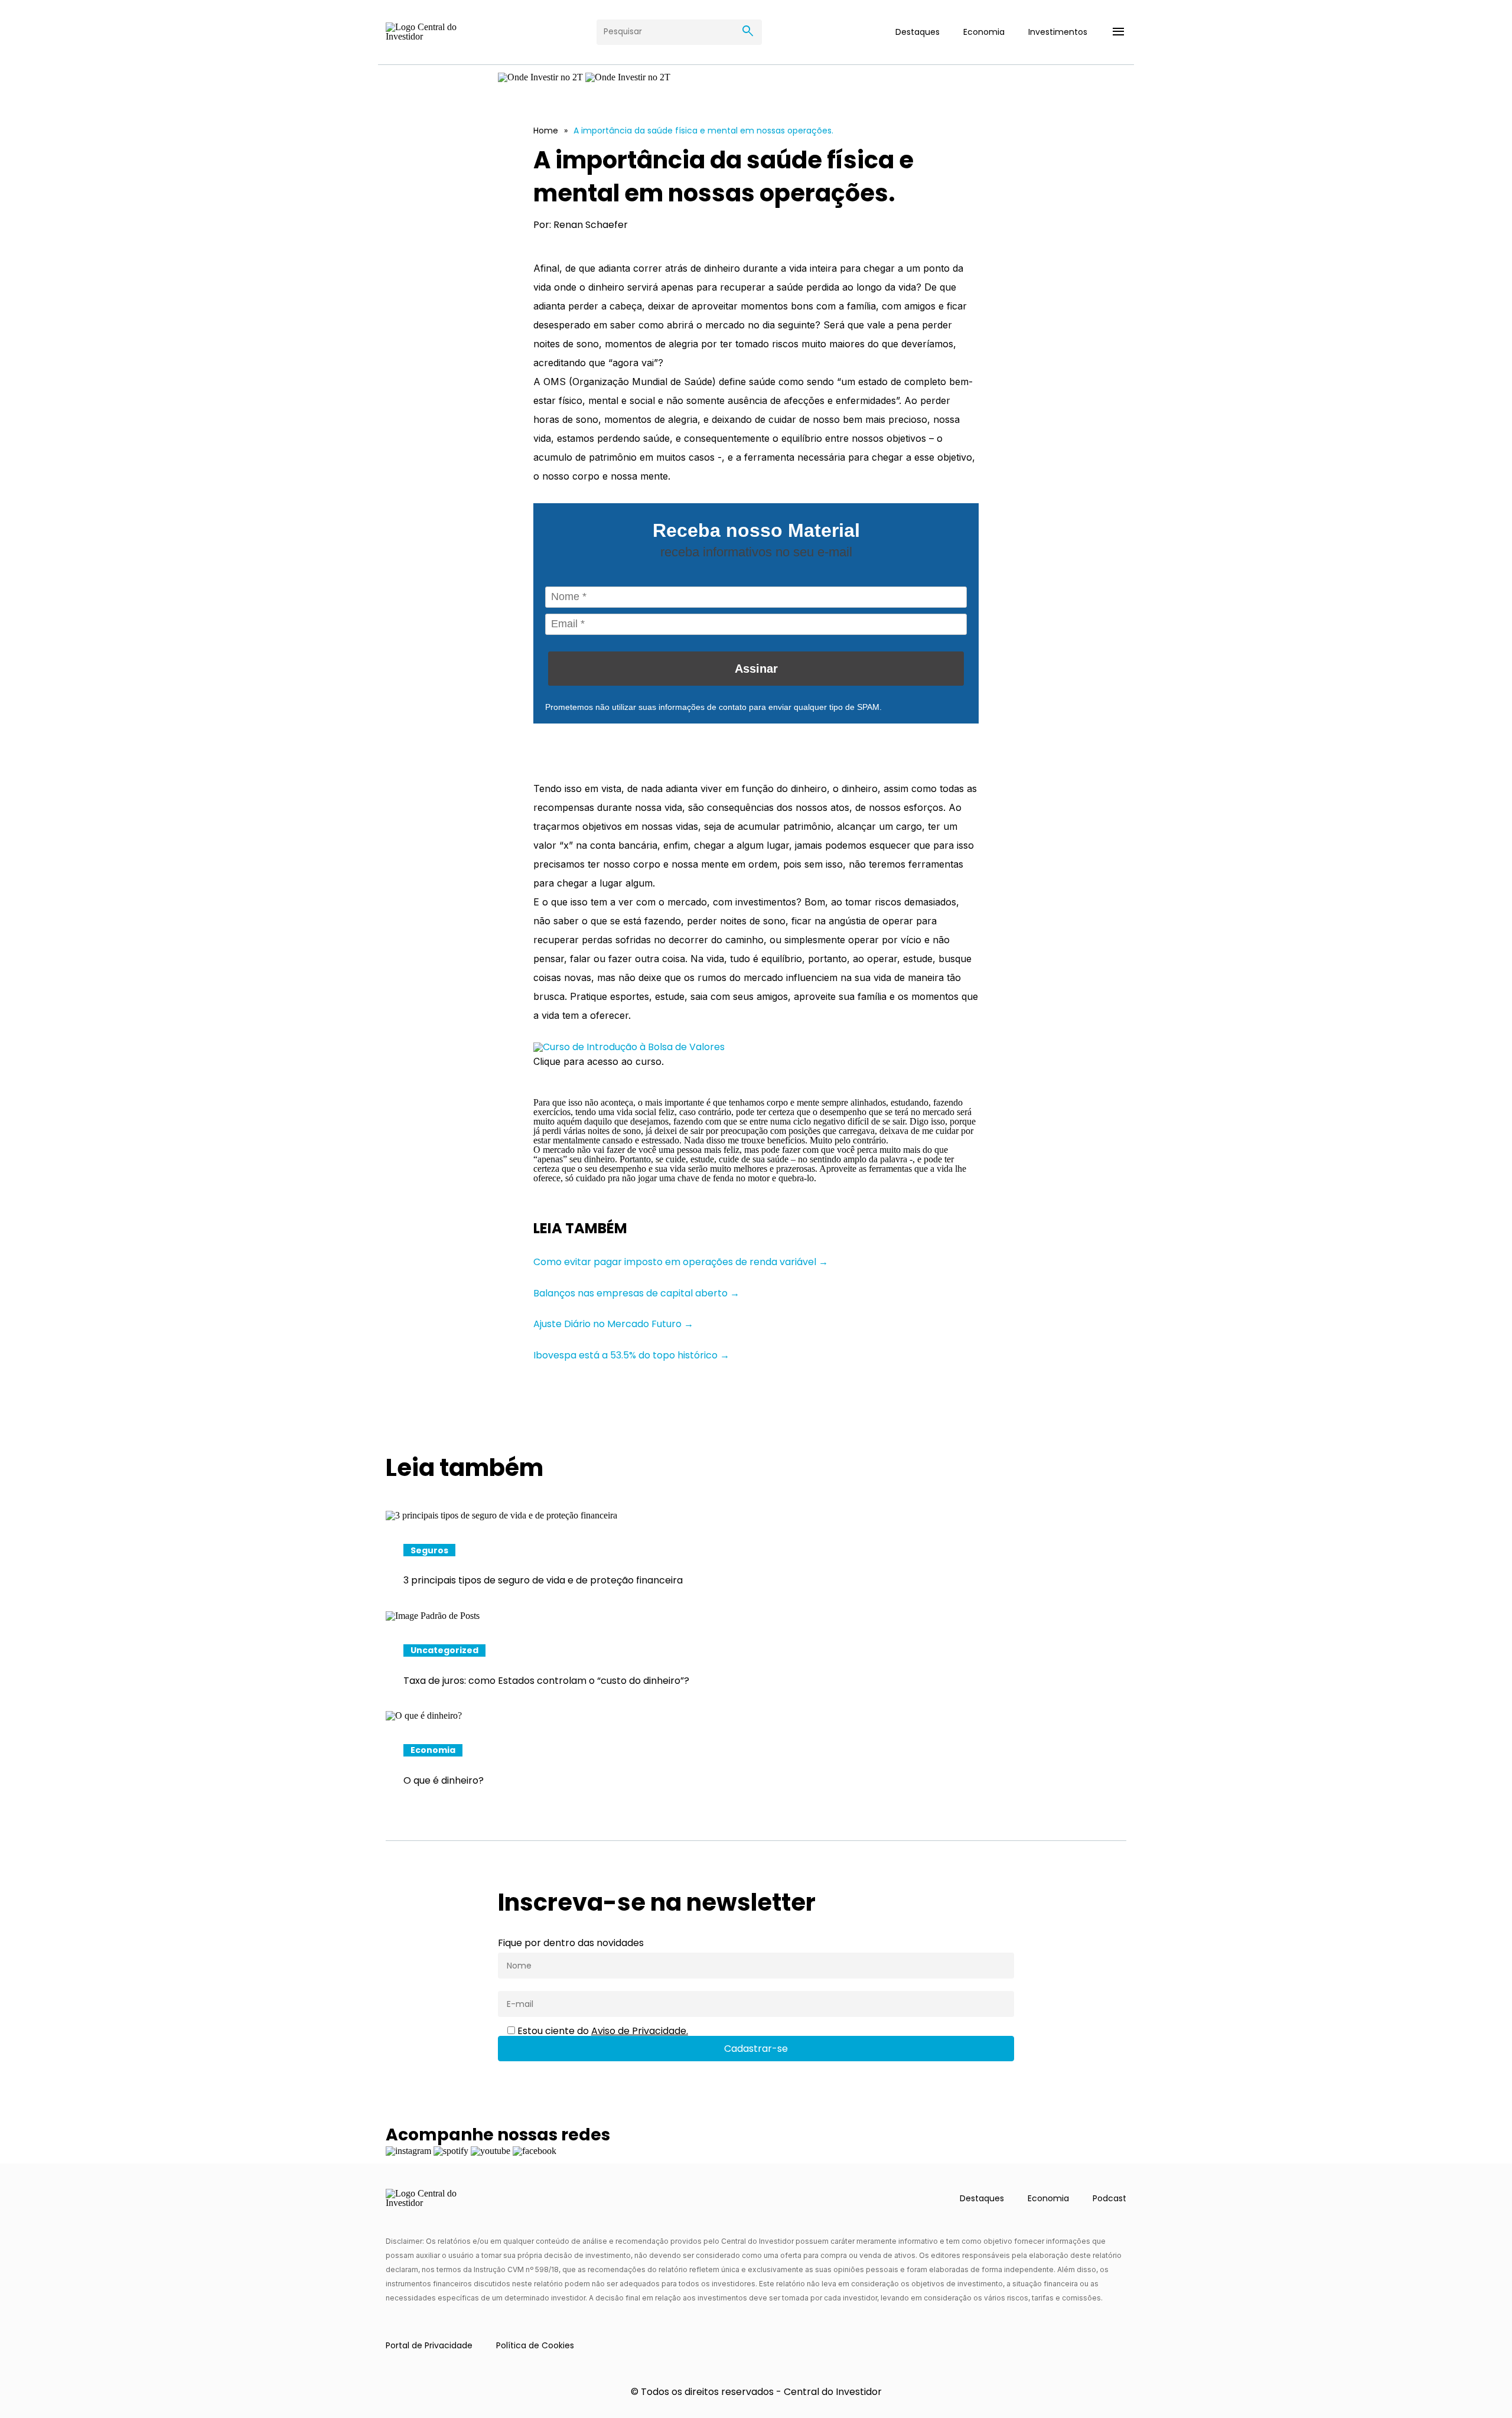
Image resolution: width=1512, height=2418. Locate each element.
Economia (984, 32)
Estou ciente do (602, 2031)
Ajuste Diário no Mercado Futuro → (613, 1324)
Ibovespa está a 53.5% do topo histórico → (631, 1355)
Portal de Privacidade (429, 2345)
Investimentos (1058, 32)
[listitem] (756, 1560)
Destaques (918, 32)
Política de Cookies (535, 2345)
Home (546, 131)
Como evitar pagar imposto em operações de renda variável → (681, 1262)
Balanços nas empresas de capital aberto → (636, 1293)
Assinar (756, 669)
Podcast (1109, 2198)
